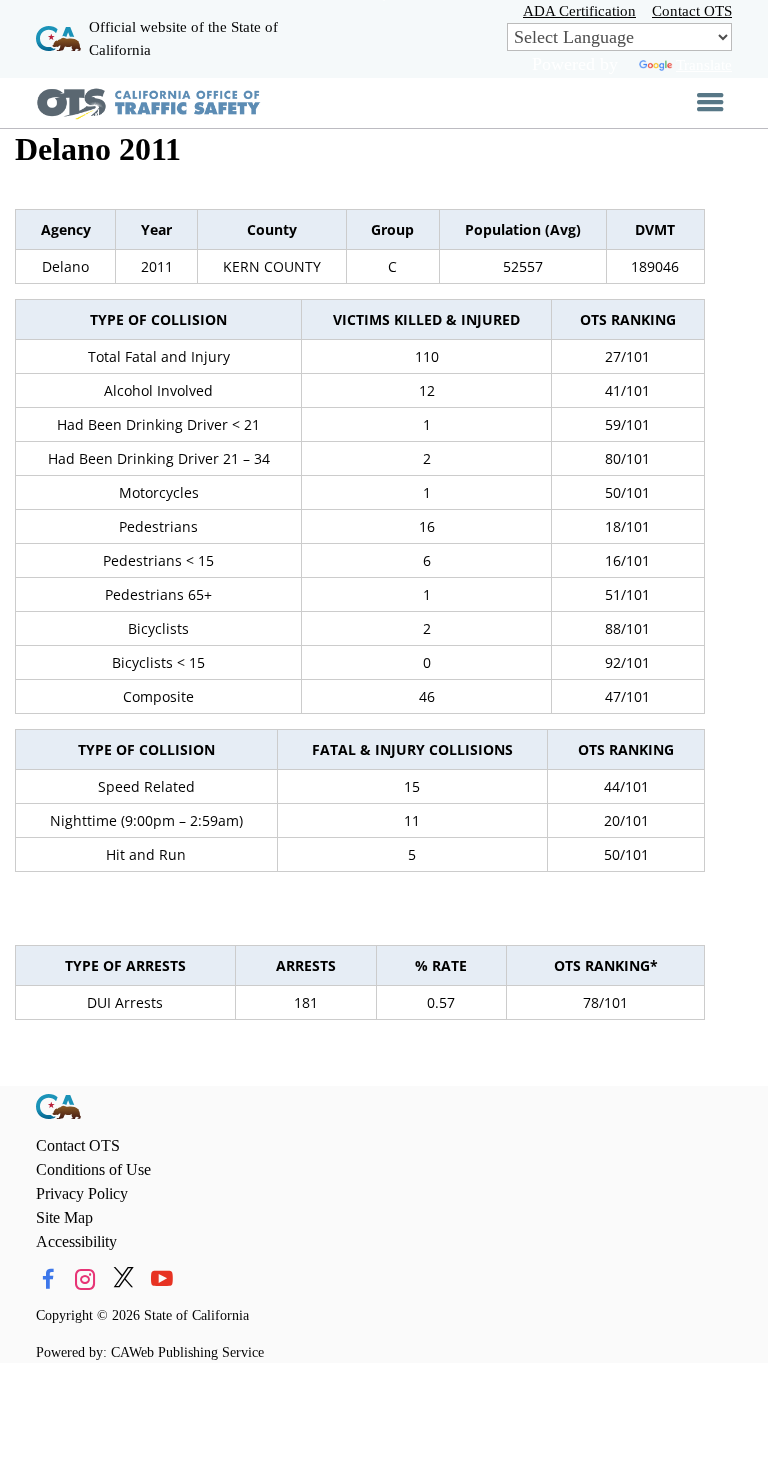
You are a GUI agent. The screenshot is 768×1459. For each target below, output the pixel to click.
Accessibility (76, 1241)
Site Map (64, 1217)
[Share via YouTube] (161, 1279)
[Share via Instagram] (85, 1279)
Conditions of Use (93, 1169)
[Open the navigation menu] (710, 103)
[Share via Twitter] (123, 1279)
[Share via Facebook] (47, 1279)
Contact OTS (692, 10)
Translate (704, 64)
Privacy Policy (82, 1193)
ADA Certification (579, 10)
